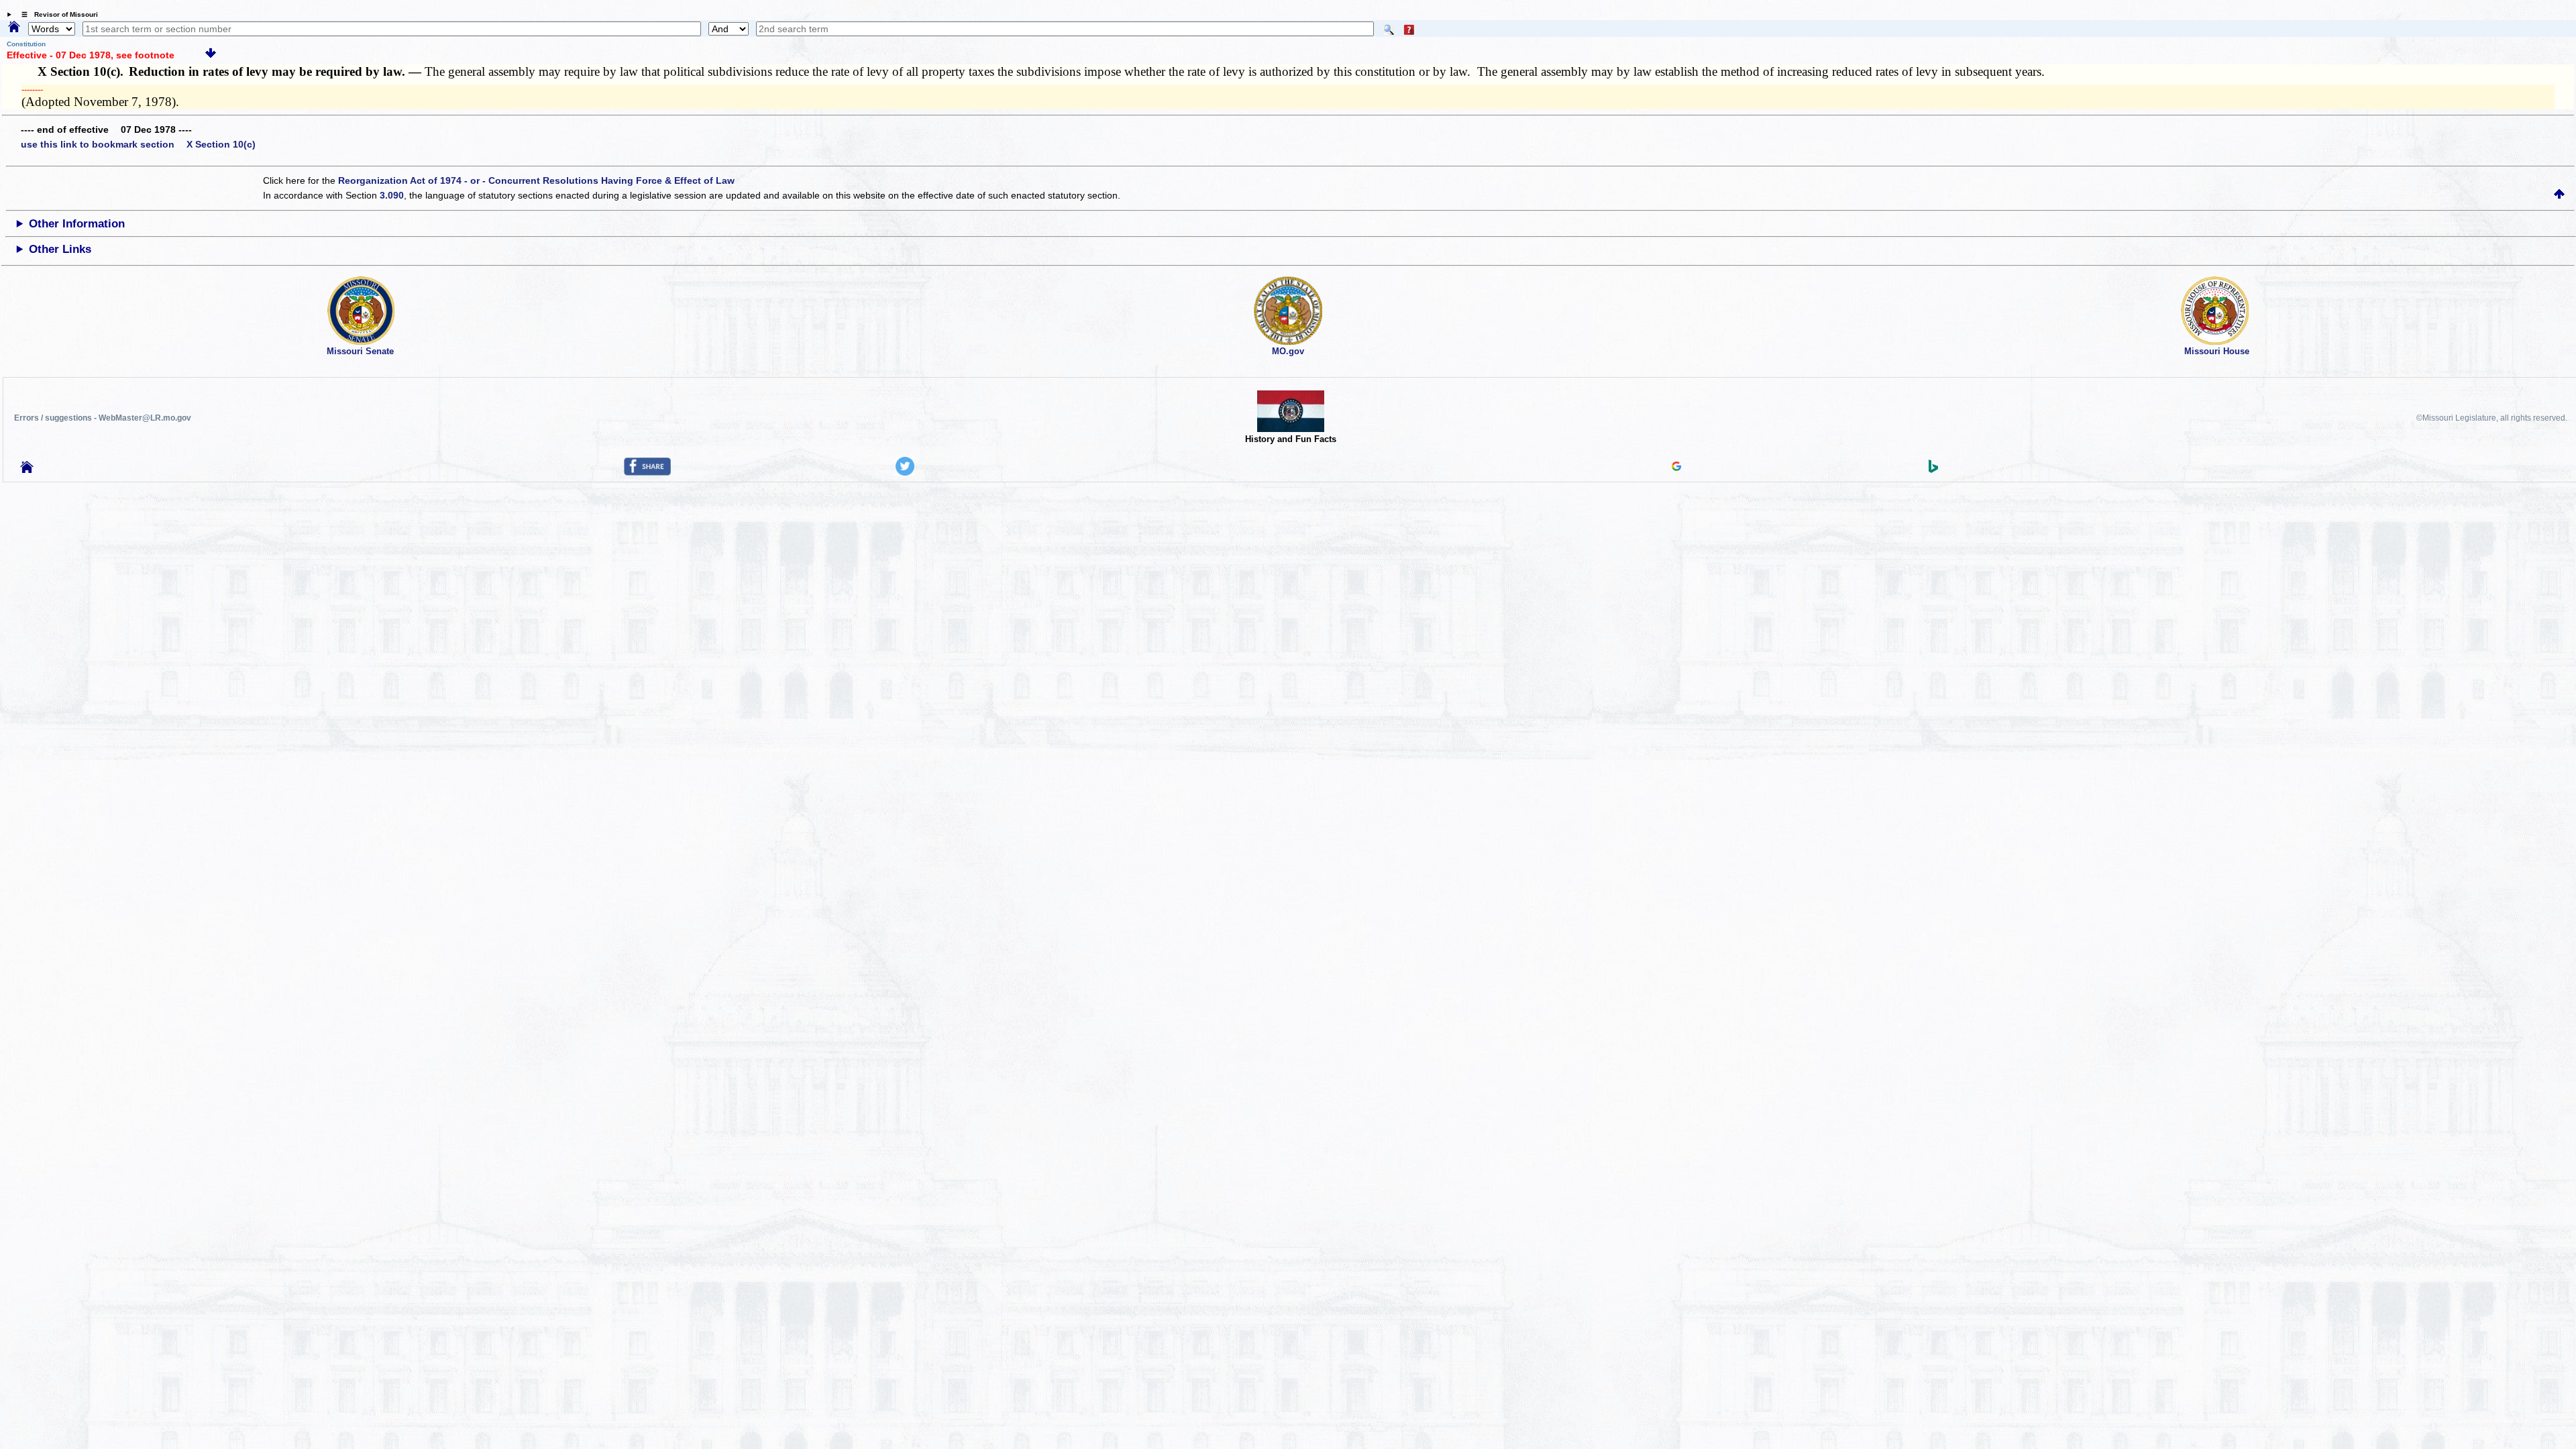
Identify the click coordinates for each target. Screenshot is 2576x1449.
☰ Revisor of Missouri (56, 14)
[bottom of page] (211, 55)
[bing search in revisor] (1933, 470)
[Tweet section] (905, 472)
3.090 (392, 195)
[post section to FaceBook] (647, 472)
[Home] (14, 28)
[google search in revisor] (1676, 468)
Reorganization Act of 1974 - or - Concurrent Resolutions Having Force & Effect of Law (536, 180)
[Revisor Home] (27, 470)
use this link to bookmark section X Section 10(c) (138, 144)
